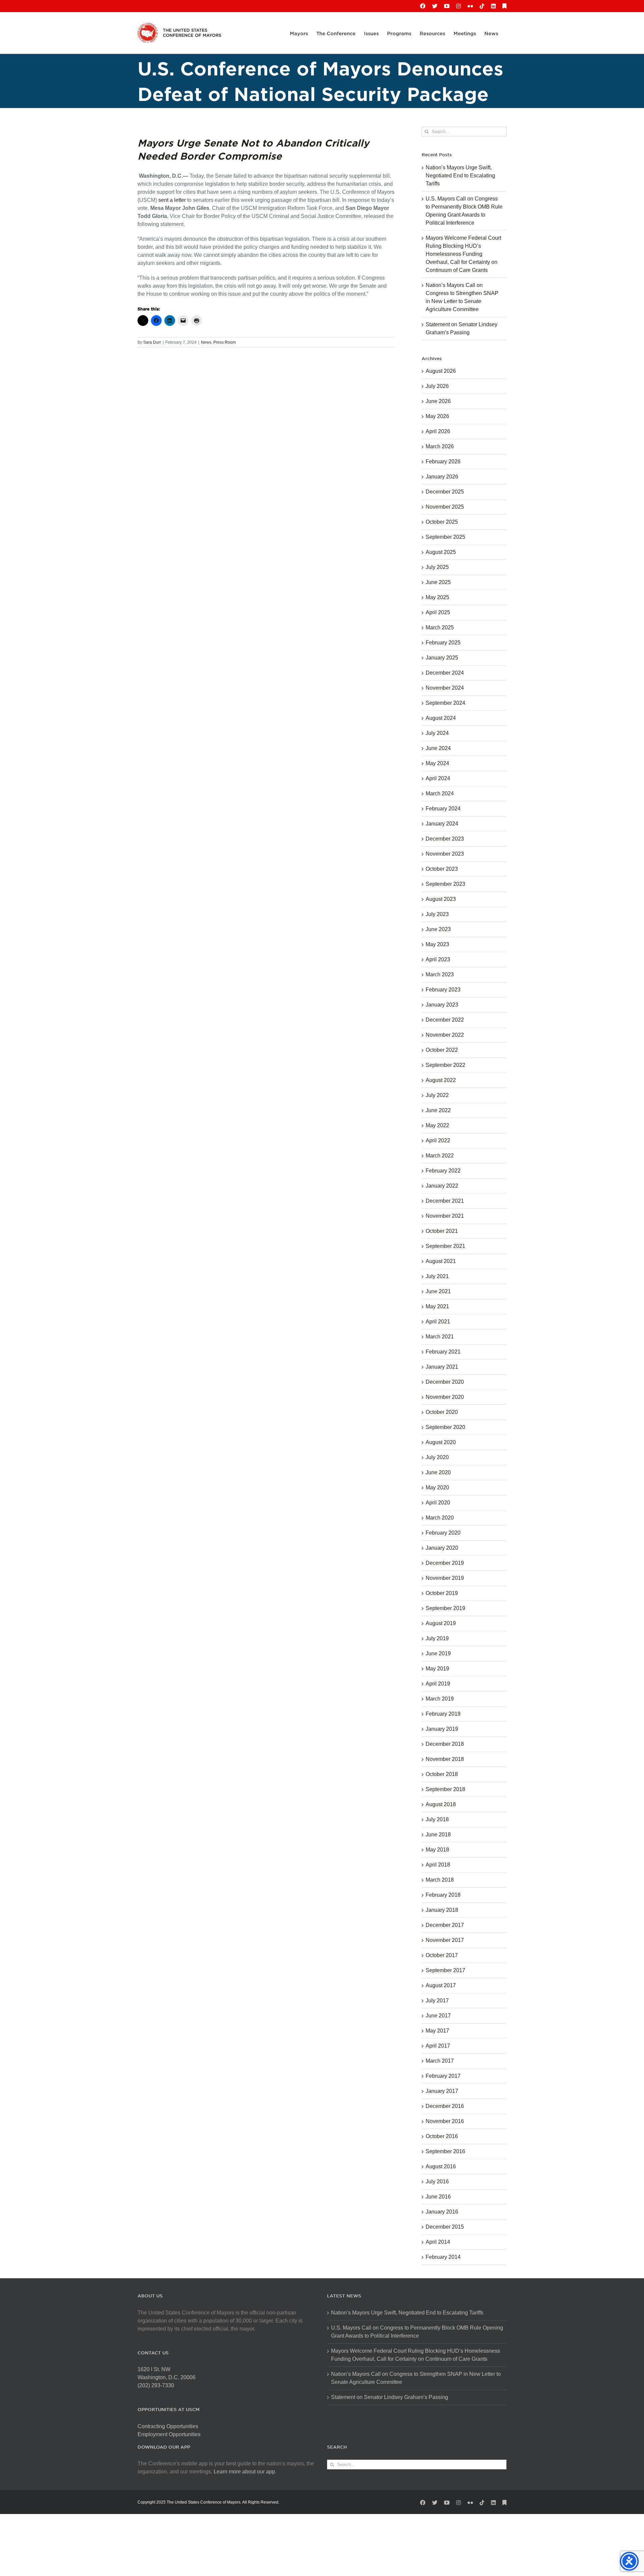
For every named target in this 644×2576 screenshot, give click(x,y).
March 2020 (440, 1518)
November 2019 (445, 1578)
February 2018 (443, 1895)
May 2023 (437, 944)
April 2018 (438, 1865)
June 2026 (438, 401)
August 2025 (441, 552)
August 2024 (441, 718)
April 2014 (438, 2242)
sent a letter (171, 200)
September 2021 (445, 1246)
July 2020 (437, 1457)
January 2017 (442, 2091)
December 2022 (445, 1020)
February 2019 (443, 1714)
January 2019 (442, 1729)
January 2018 (442, 1910)
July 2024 (437, 733)
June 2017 (438, 2016)
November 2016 (445, 2121)
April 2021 (438, 1322)
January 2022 (442, 1186)
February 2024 (443, 809)
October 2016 (442, 2136)
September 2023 (445, 884)
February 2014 (443, 2257)
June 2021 (438, 1291)
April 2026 (438, 431)
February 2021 (443, 1352)
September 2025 (445, 537)
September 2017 (445, 1970)
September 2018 (445, 1789)
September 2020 (445, 1427)
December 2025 (445, 492)
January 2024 (442, 824)
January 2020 (442, 1548)
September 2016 (445, 2151)
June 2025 (438, 582)
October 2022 (442, 1050)
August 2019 (441, 1623)
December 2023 (445, 839)
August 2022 (441, 1080)
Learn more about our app (244, 2472)
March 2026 (440, 446)
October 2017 (442, 1955)
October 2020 (442, 1412)
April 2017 (438, 2046)
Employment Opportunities (169, 2434)
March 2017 (440, 2061)
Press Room (225, 342)
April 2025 (438, 612)
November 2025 (445, 507)
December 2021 (445, 1201)
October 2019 (442, 1593)
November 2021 (445, 1216)
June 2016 (438, 2197)
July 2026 (437, 386)
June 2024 (438, 748)
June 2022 (438, 1110)
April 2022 (438, 1140)
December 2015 (445, 2227)
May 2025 (437, 597)
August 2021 (441, 1261)
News (206, 342)
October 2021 (442, 1231)
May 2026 (437, 416)
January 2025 (442, 658)
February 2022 (443, 1171)
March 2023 (440, 975)
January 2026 (442, 477)
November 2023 (445, 854)
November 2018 (445, 1759)
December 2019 (445, 1563)
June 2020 (438, 1472)
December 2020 (445, 1382)
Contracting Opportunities (168, 2426)
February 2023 (443, 990)
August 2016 (441, 2166)
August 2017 (441, 1985)
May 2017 (437, 2031)
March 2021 (440, 1337)
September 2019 (445, 1608)
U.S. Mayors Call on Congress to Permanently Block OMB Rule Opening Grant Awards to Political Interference (417, 2332)
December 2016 (445, 2106)
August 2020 (441, 1442)
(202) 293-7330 (156, 2385)
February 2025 (443, 643)
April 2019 (438, 1684)
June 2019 (438, 1653)
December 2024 (445, 673)
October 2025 (442, 522)
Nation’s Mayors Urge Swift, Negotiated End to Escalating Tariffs (460, 176)
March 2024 (440, 793)
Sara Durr (152, 342)
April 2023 (438, 959)
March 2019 (440, 1699)
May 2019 (437, 1669)
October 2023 (442, 869)
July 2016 (437, 2182)
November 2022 (445, 1035)
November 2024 (445, 688)
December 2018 (445, 1744)
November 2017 (445, 1940)
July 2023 (437, 914)
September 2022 (445, 1065)
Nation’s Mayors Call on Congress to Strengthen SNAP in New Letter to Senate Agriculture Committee (416, 2378)
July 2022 (437, 1095)
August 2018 (441, 1804)
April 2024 (438, 778)
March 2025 (440, 627)
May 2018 (437, 1850)
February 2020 (443, 1533)
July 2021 (437, 1276)
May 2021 (437, 1306)
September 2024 (445, 703)
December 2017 (445, 1925)
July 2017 (437, 2000)
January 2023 (442, 1005)
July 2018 (437, 1819)
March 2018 (440, 1880)
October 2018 (442, 1774)
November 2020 (445, 1397)
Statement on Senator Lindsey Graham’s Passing (390, 2397)
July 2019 (437, 1638)
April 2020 (438, 1503)
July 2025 (437, 567)
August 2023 (441, 899)
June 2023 (438, 929)
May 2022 (437, 1125)
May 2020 (437, 1487)
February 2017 (443, 2076)
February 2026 (443, 462)
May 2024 (437, 763)
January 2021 (442, 1367)
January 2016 (442, 2212)
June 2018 (438, 1835)
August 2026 (441, 371)
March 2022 (440, 1156)
